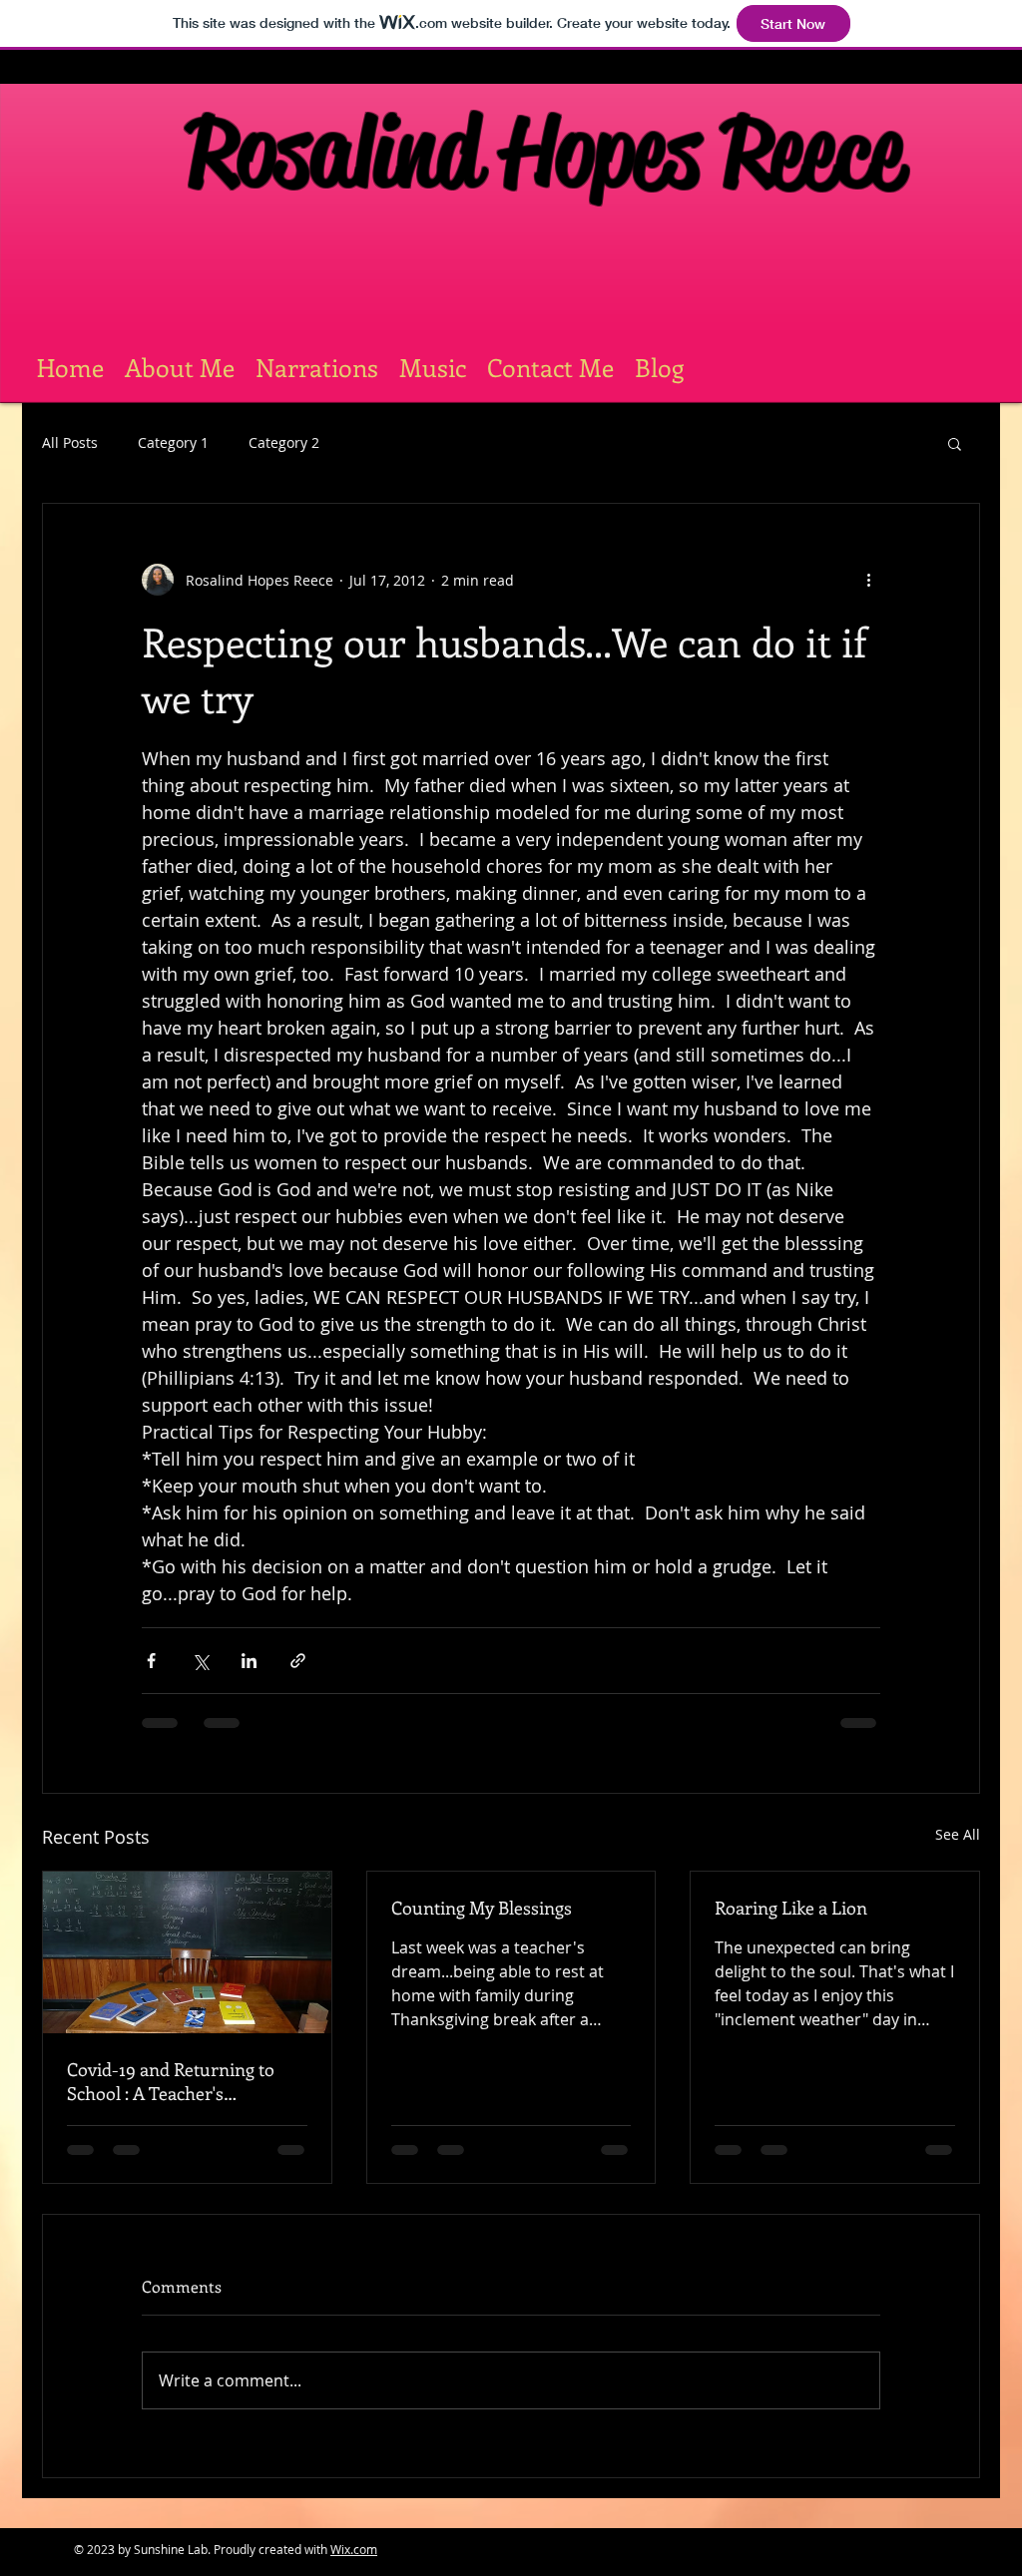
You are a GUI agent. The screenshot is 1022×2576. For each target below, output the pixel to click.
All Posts (70, 442)
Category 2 (284, 442)
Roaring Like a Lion (791, 1908)
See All (958, 1834)
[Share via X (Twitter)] (200, 1661)
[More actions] (868, 580)
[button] (955, 443)
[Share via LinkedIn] (249, 1661)
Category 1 (173, 442)
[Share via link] (298, 1661)
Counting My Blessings (482, 1908)
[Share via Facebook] (151, 1661)
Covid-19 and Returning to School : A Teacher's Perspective (171, 2081)
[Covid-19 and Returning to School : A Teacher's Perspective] (187, 1952)
